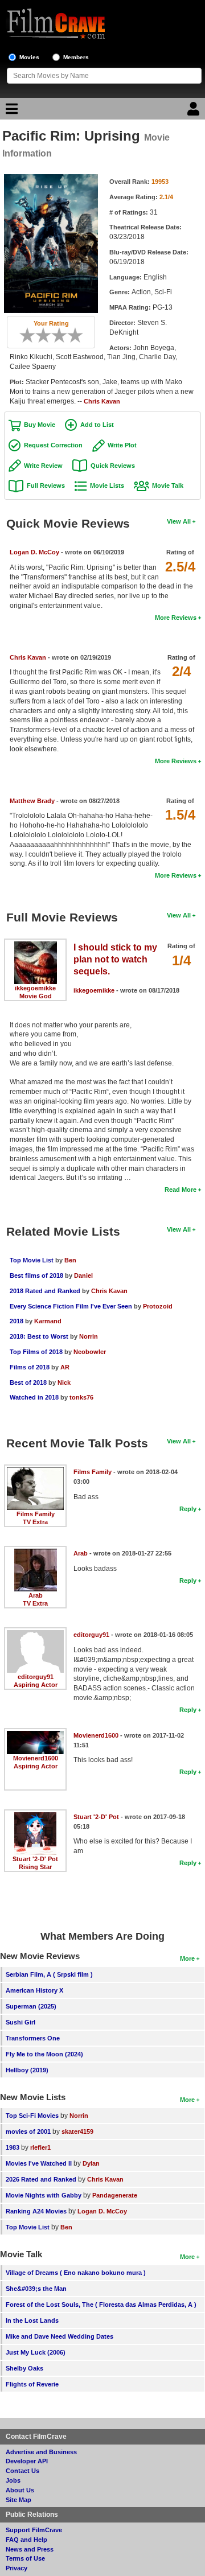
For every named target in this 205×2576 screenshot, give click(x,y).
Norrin (89, 1336)
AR (65, 1367)
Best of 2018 (28, 1382)
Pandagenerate (115, 2195)
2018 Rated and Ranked (45, 1291)
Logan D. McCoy (34, 552)
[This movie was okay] (55, 335)
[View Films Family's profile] (35, 1471)
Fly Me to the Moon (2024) (44, 2054)
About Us (20, 2490)
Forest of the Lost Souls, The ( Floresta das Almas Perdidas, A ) (101, 2305)
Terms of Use (25, 2558)
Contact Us (22, 2471)
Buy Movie (40, 425)
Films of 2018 (30, 1367)
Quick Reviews (113, 466)
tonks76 (81, 1397)
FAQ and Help (26, 2540)
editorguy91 (36, 1677)
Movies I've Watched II (39, 2163)
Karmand (48, 1321)
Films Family (36, 1514)
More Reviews (176, 618)
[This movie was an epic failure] (23, 335)
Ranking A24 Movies (36, 2211)
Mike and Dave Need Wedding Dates (60, 2336)
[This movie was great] (71, 335)
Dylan (91, 2163)
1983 (13, 2147)
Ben (70, 1260)
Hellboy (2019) (27, 2070)
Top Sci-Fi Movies (32, 2116)
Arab (36, 1595)
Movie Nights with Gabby (44, 2195)
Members (76, 57)
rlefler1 (40, 2147)
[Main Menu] (10, 112)
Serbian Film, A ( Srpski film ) (49, 1974)
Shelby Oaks (24, 2368)
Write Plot (122, 445)
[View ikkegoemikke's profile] (36, 945)
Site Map (19, 2500)
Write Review (43, 466)
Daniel (83, 1275)
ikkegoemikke (35, 988)
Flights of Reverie (32, 2384)
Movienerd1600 (36, 1758)
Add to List (97, 425)
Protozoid (158, 1306)
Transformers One (33, 2038)
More (187, 1958)
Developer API (27, 2461)
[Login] (195, 112)
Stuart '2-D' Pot (35, 1859)
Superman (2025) (31, 2006)
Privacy (17, 2568)
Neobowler (90, 1352)
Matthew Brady (32, 801)
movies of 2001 (28, 2131)
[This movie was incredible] (79, 335)
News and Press (30, 2549)
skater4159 (77, 2131)
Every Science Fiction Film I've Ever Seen (71, 1306)
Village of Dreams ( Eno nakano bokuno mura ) (76, 2273)
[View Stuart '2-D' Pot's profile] (35, 1816)
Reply (188, 1509)
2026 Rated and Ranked (41, 2179)
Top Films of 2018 (36, 1352)
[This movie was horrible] (31, 335)
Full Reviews (46, 485)
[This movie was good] (63, 335)
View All (179, 521)
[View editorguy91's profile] (35, 1634)
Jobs (13, 2480)
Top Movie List (32, 1260)
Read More (181, 1190)
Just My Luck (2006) (36, 2352)
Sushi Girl (20, 2022)
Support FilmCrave (34, 2530)
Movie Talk (168, 485)
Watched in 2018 (34, 1397)
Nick (64, 1382)
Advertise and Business (41, 2452)
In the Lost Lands (32, 2320)
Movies (29, 57)
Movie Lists (107, 485)
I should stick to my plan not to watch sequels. (115, 959)
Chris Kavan (102, 401)
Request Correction (53, 445)
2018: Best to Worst (39, 1336)
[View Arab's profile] (36, 1553)
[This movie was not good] (39, 335)
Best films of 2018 (36, 1275)
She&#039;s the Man (36, 2289)
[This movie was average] (47, 335)
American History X (34, 1990)
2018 (17, 1321)
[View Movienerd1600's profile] (35, 1735)
